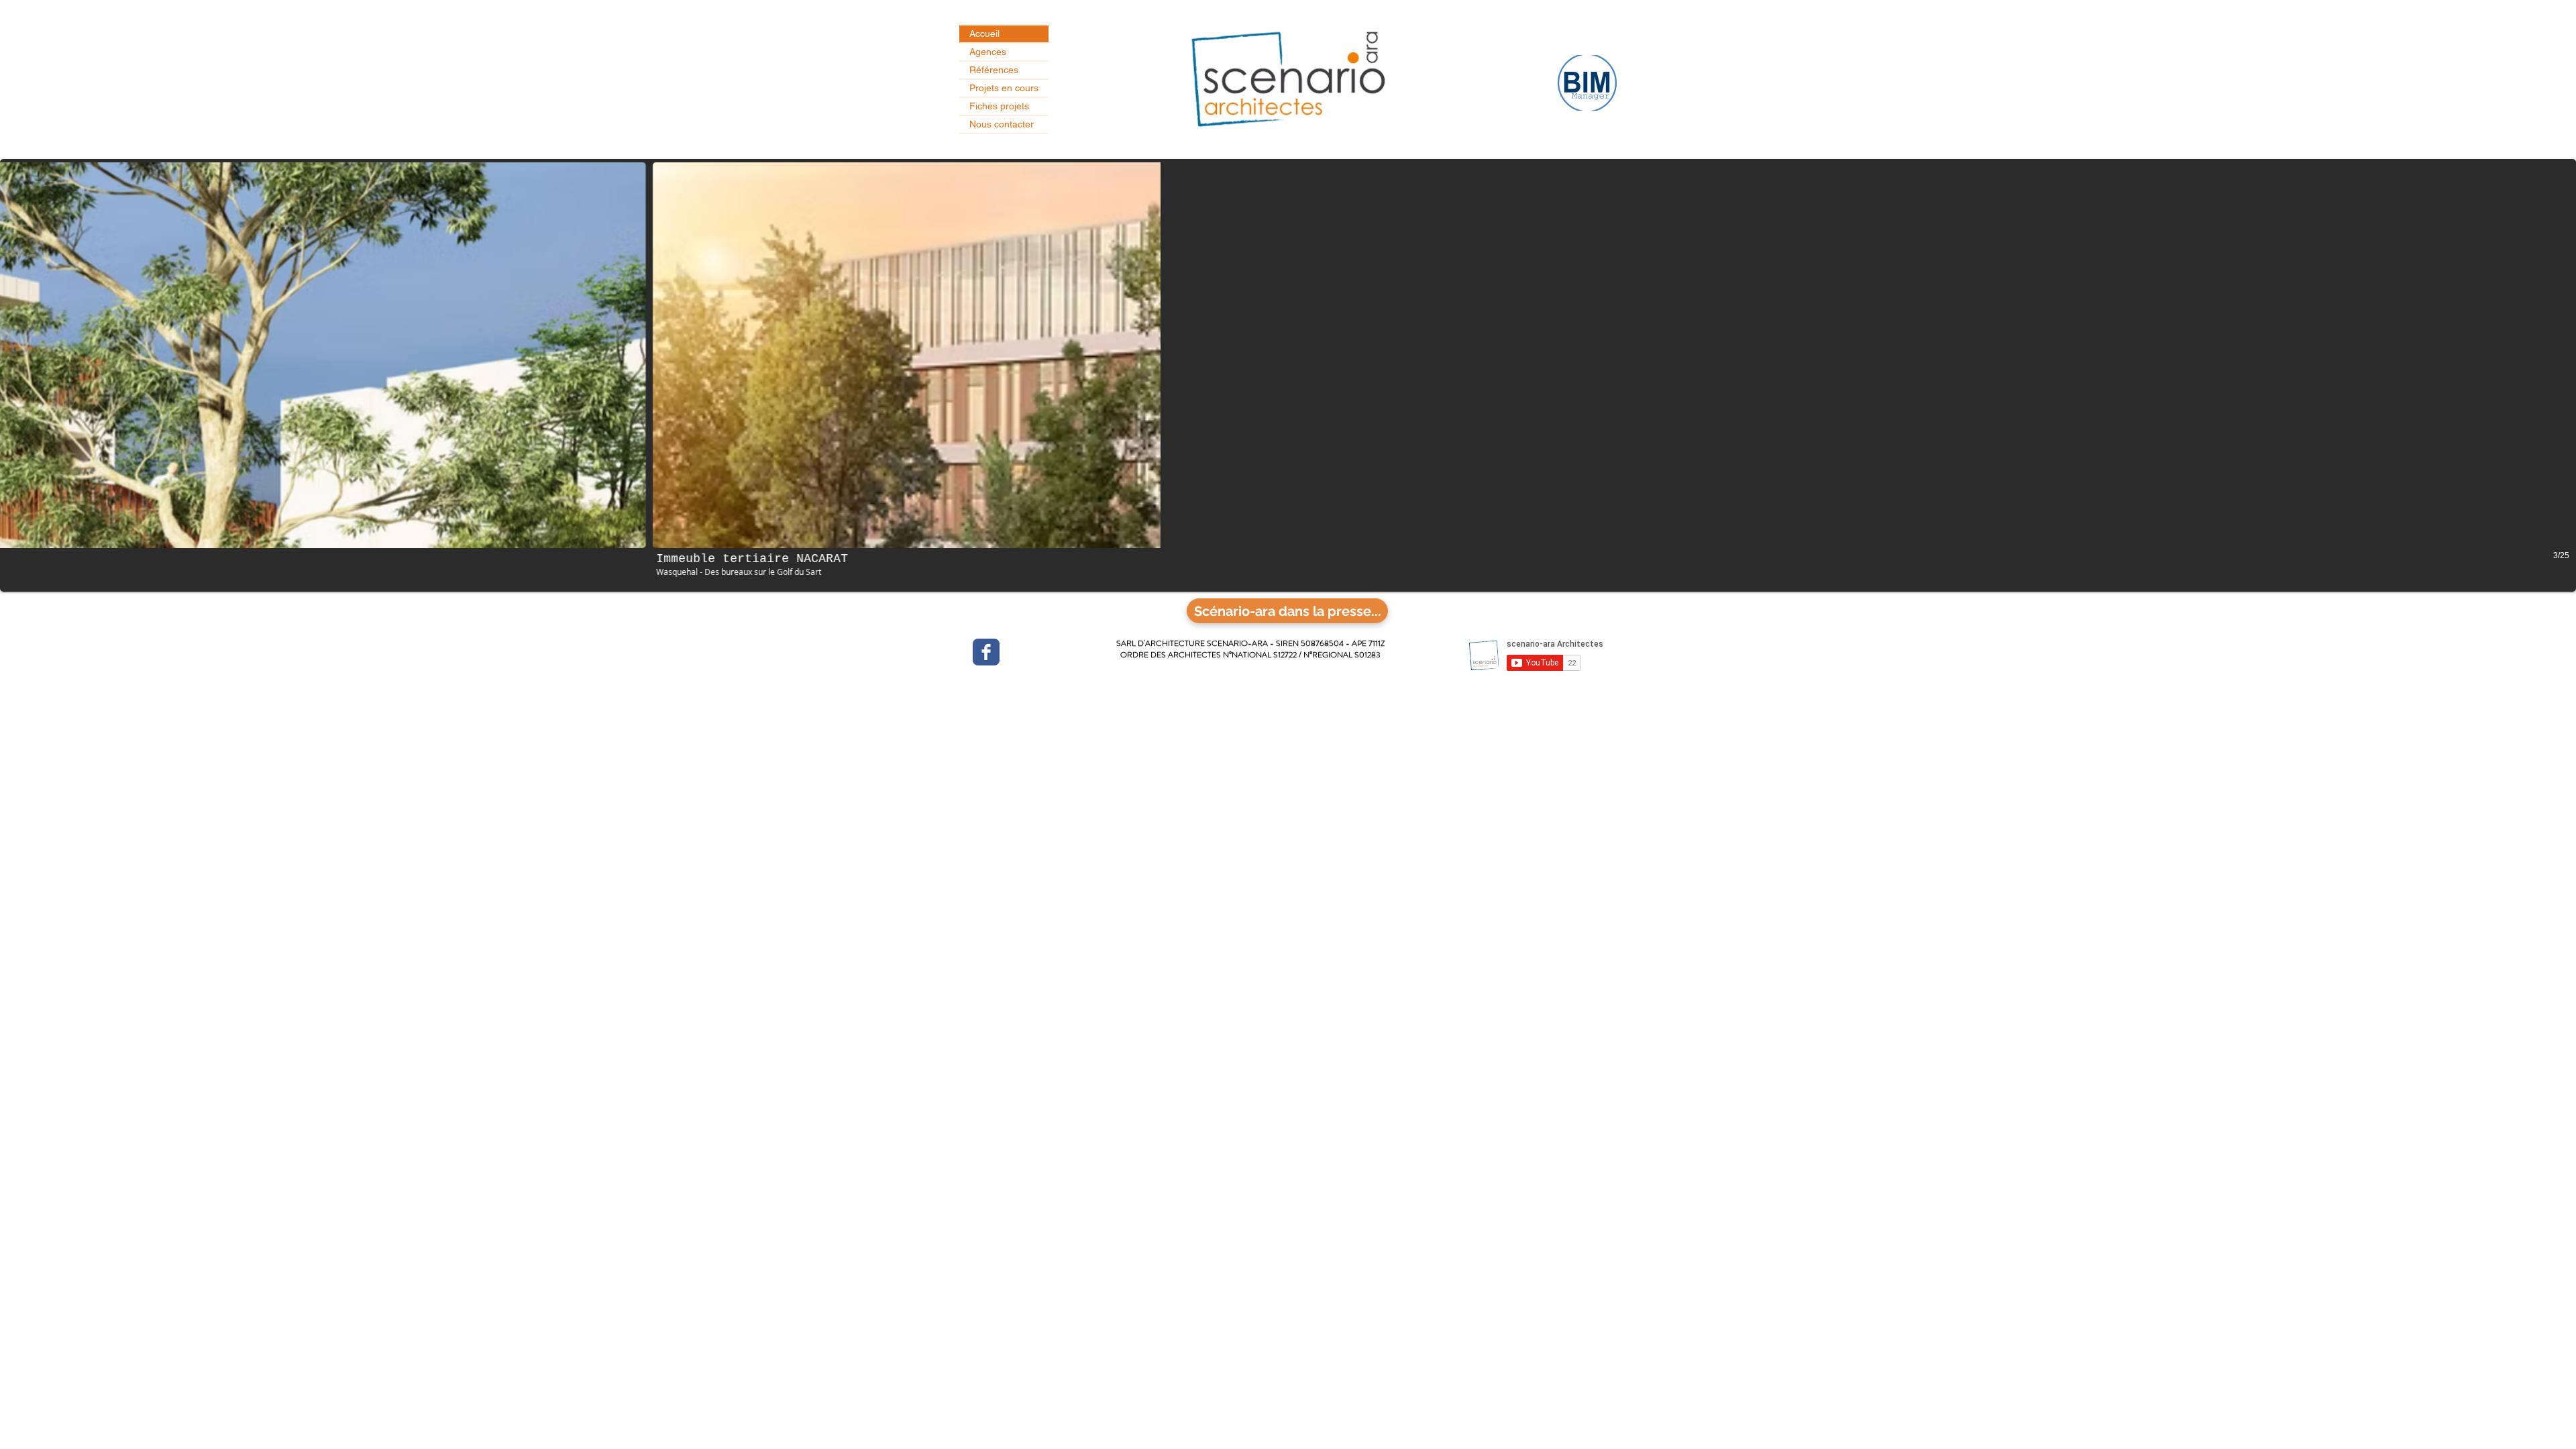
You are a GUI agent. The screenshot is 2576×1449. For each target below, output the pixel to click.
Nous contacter (1002, 124)
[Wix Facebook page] (986, 652)
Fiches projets (999, 106)
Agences (988, 52)
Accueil (984, 34)
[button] (1288, 375)
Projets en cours (1004, 88)
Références (994, 70)
